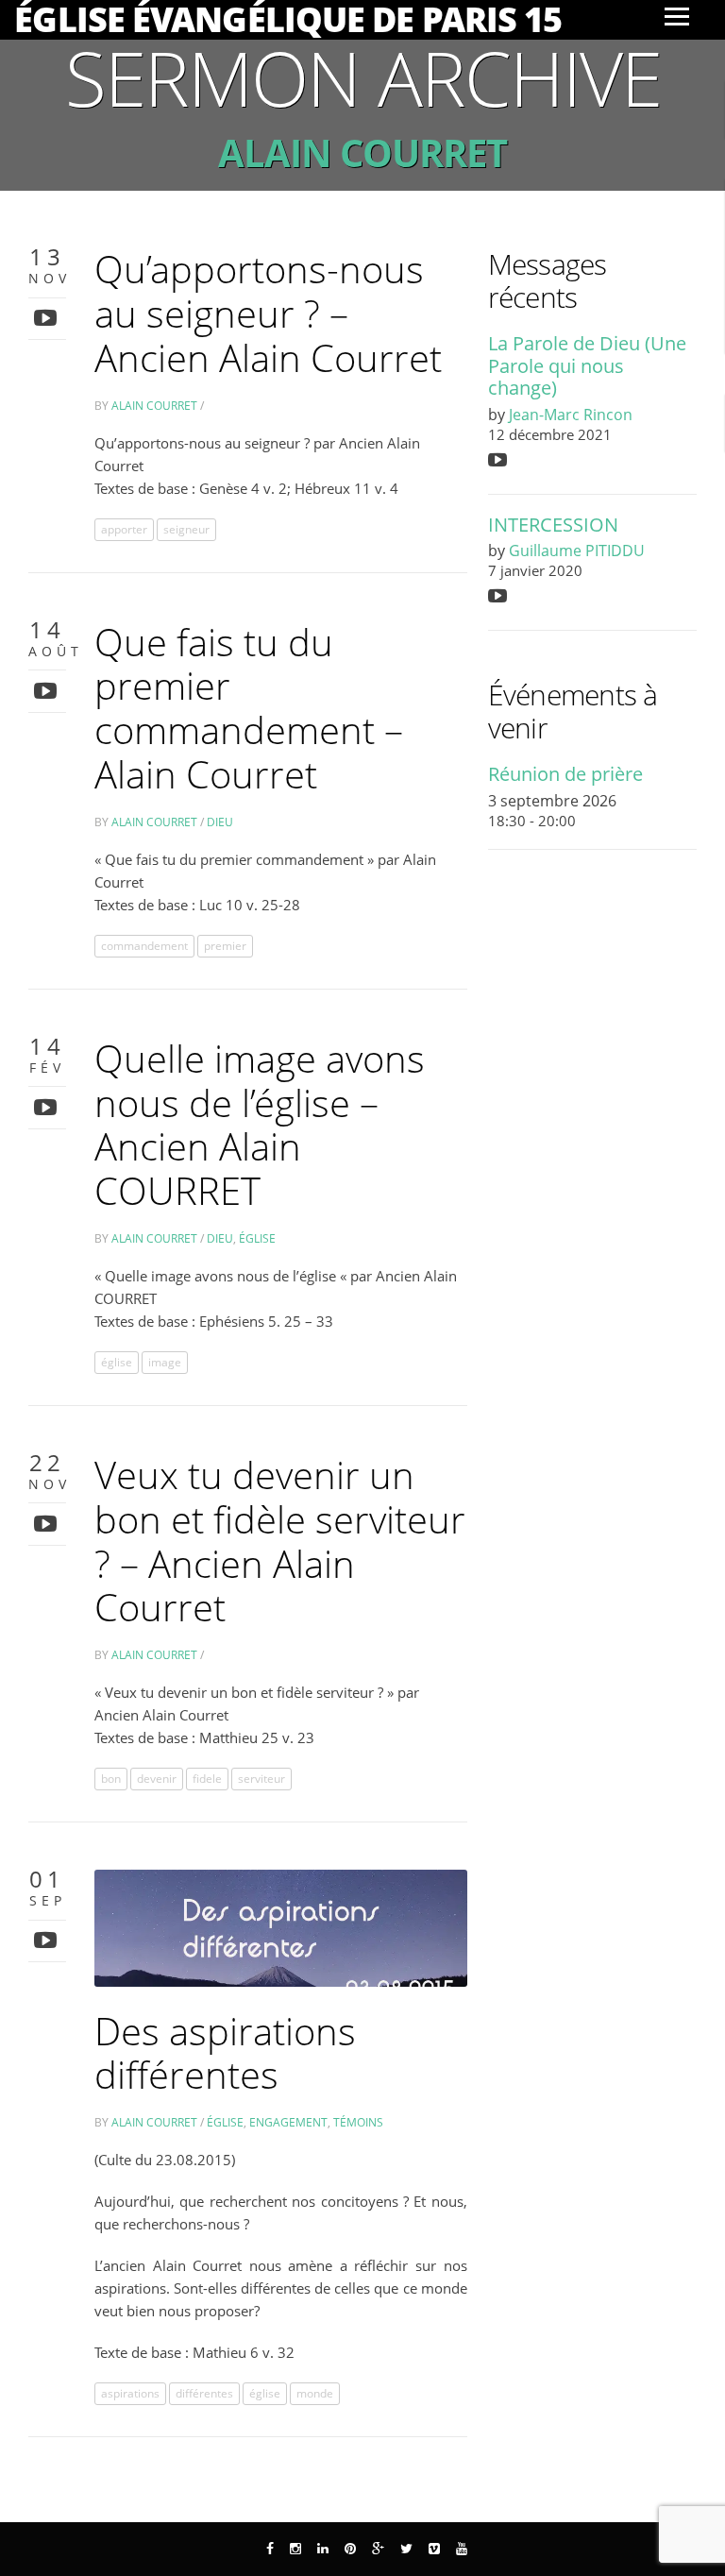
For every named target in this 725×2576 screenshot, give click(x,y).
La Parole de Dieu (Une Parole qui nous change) (587, 365)
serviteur (261, 1779)
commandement (144, 946)
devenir (157, 1779)
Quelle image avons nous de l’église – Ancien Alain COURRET (260, 1124)
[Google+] (378, 2549)
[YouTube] (462, 2549)
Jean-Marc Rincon (571, 415)
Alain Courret (154, 406)
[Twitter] (406, 2549)
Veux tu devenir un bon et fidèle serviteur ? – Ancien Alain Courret (280, 1541)
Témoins (358, 2122)
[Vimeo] (434, 2549)
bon (111, 1779)
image (165, 1362)
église (117, 1362)
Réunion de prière (565, 774)
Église (257, 1238)
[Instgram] (295, 2549)
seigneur (186, 529)
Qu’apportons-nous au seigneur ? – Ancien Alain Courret (268, 313)
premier (225, 946)
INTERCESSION (553, 525)
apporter (124, 529)
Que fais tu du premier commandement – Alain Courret (249, 708)
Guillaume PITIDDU (577, 551)
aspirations (130, 2393)
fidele (207, 1779)
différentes (204, 2393)
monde (315, 2393)
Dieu (220, 822)
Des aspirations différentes (225, 2053)
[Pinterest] (350, 2549)
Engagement (288, 2122)
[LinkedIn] (323, 2549)
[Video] (48, 317)
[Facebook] (270, 2549)
